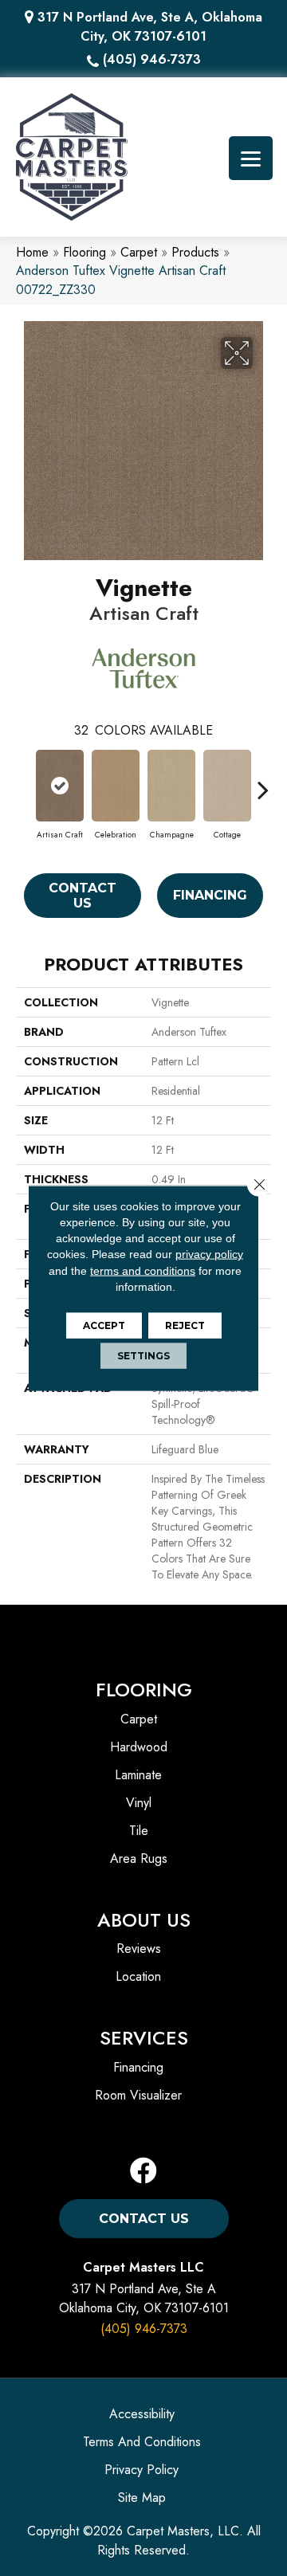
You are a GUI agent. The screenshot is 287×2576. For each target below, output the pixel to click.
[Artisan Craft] (60, 786)
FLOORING (144, 1690)
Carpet (139, 252)
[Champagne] (171, 786)
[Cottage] (227, 786)
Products (195, 252)
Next (263, 782)
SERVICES (144, 2038)
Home (32, 252)
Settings (143, 1356)
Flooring (85, 252)
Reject (185, 1325)
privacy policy (209, 1254)
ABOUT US (144, 1920)
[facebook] (143, 2172)
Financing (210, 895)
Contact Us (83, 896)
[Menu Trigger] (251, 158)
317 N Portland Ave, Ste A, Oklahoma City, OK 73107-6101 (150, 27)
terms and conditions (143, 1270)
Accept (104, 1325)
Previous (24, 782)
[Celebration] (116, 786)
